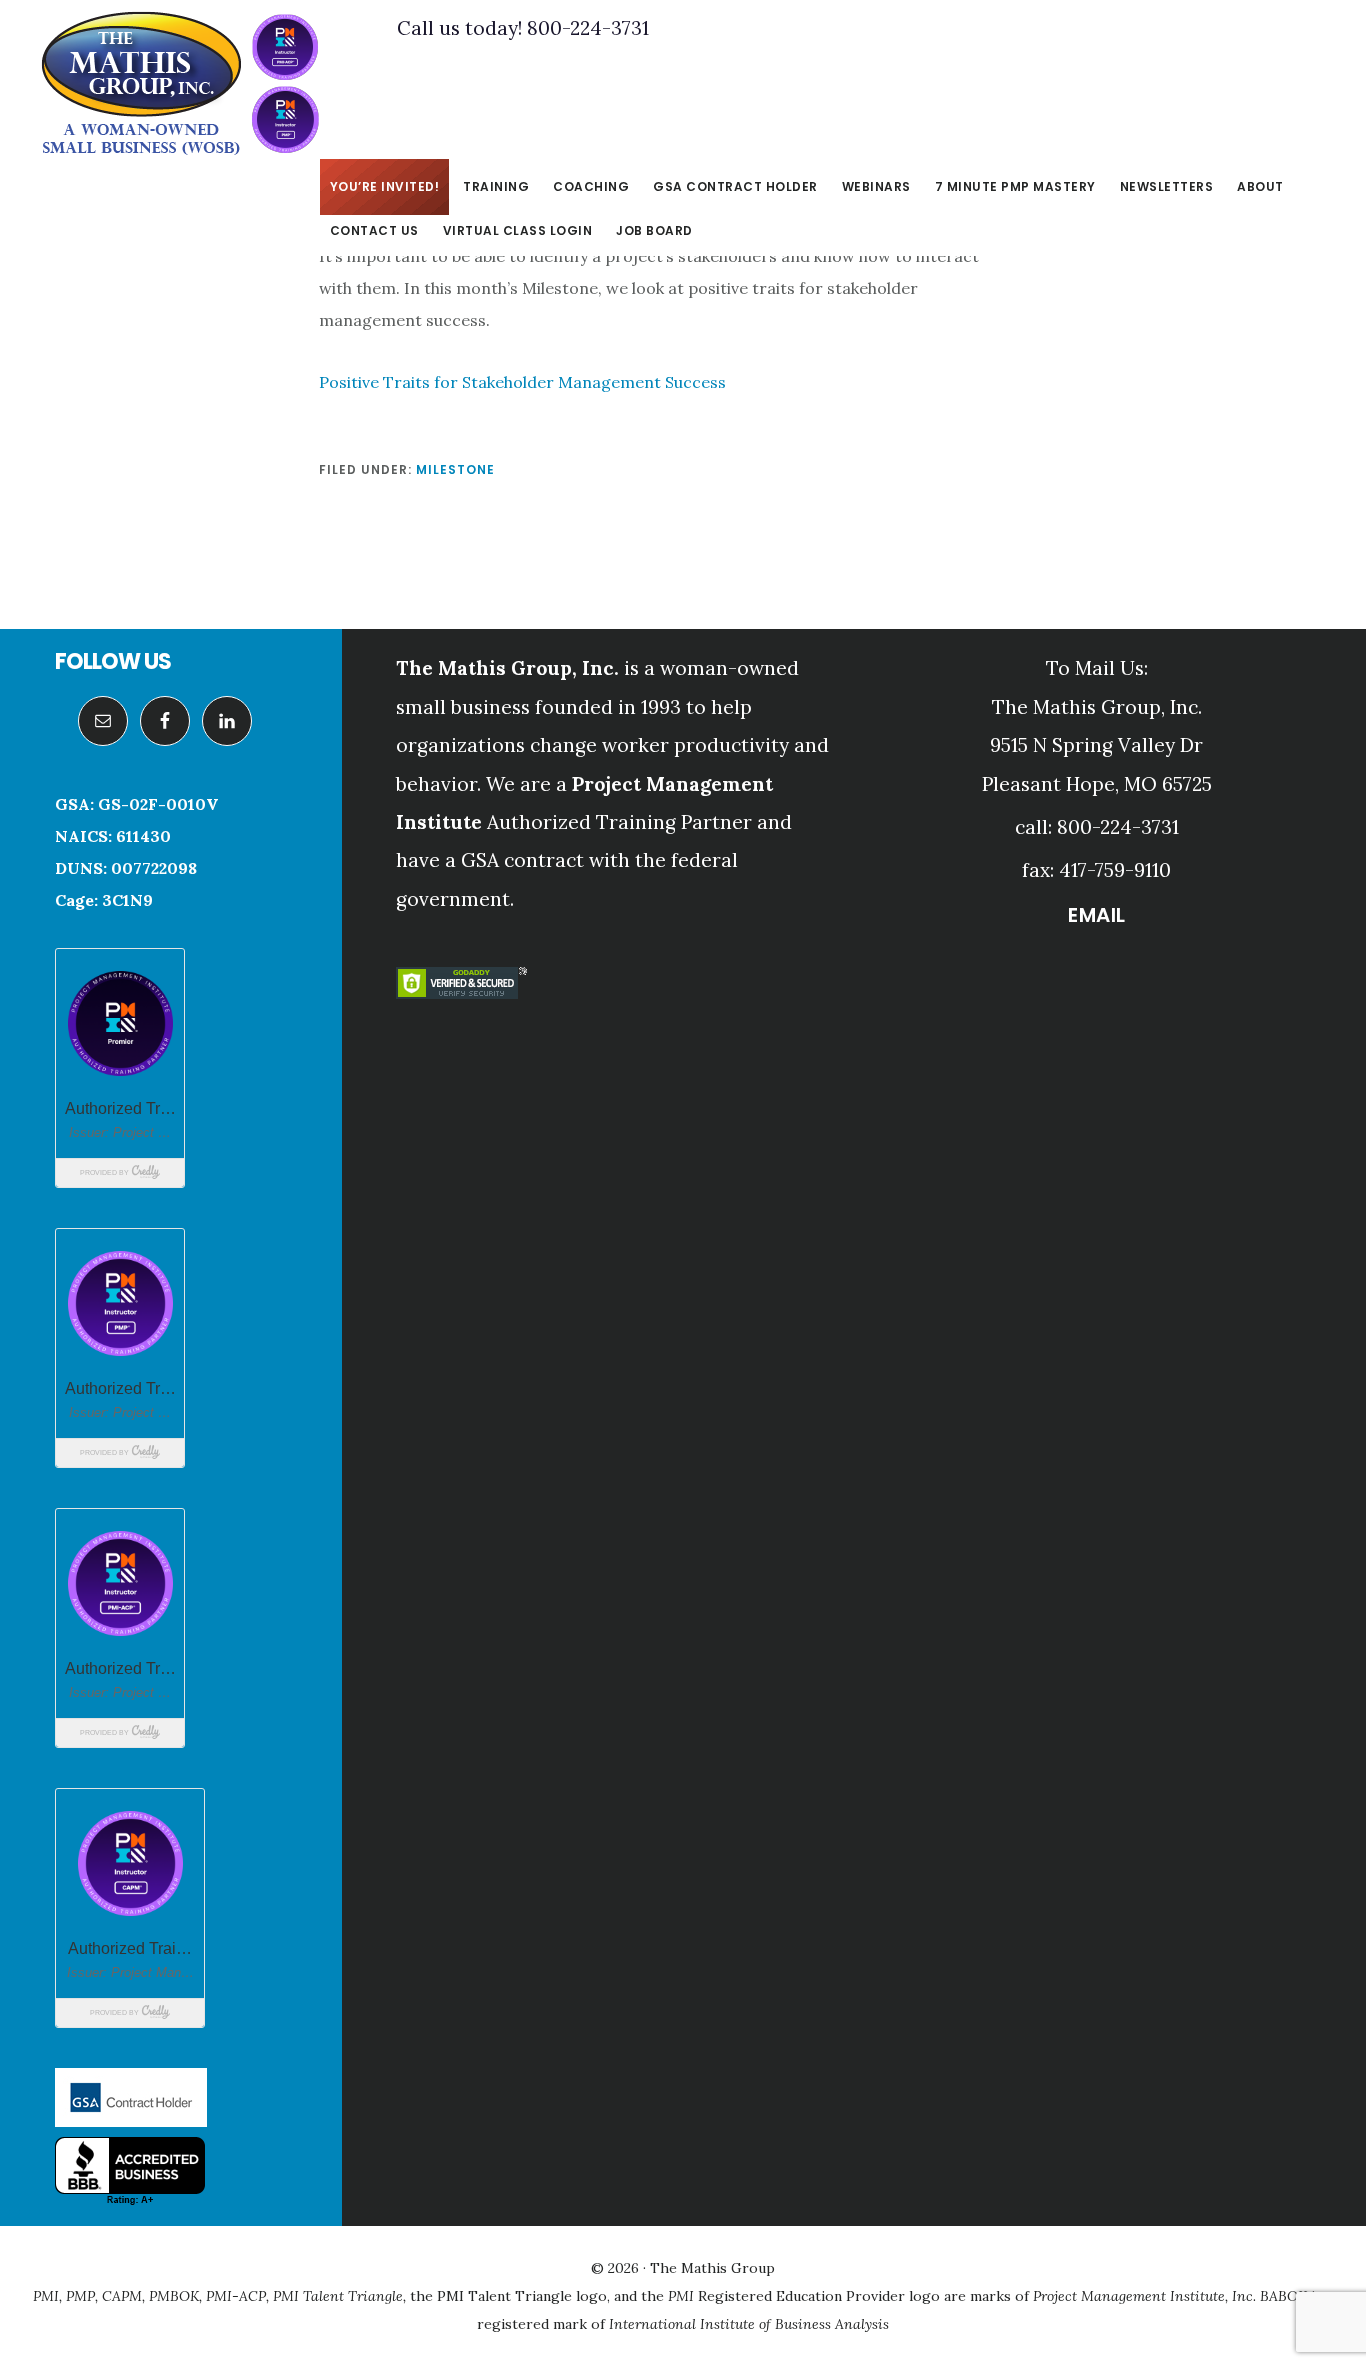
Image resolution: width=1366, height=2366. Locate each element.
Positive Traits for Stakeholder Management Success (522, 382)
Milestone (455, 469)
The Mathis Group (180, 84)
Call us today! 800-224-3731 (523, 28)
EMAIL (1097, 915)
